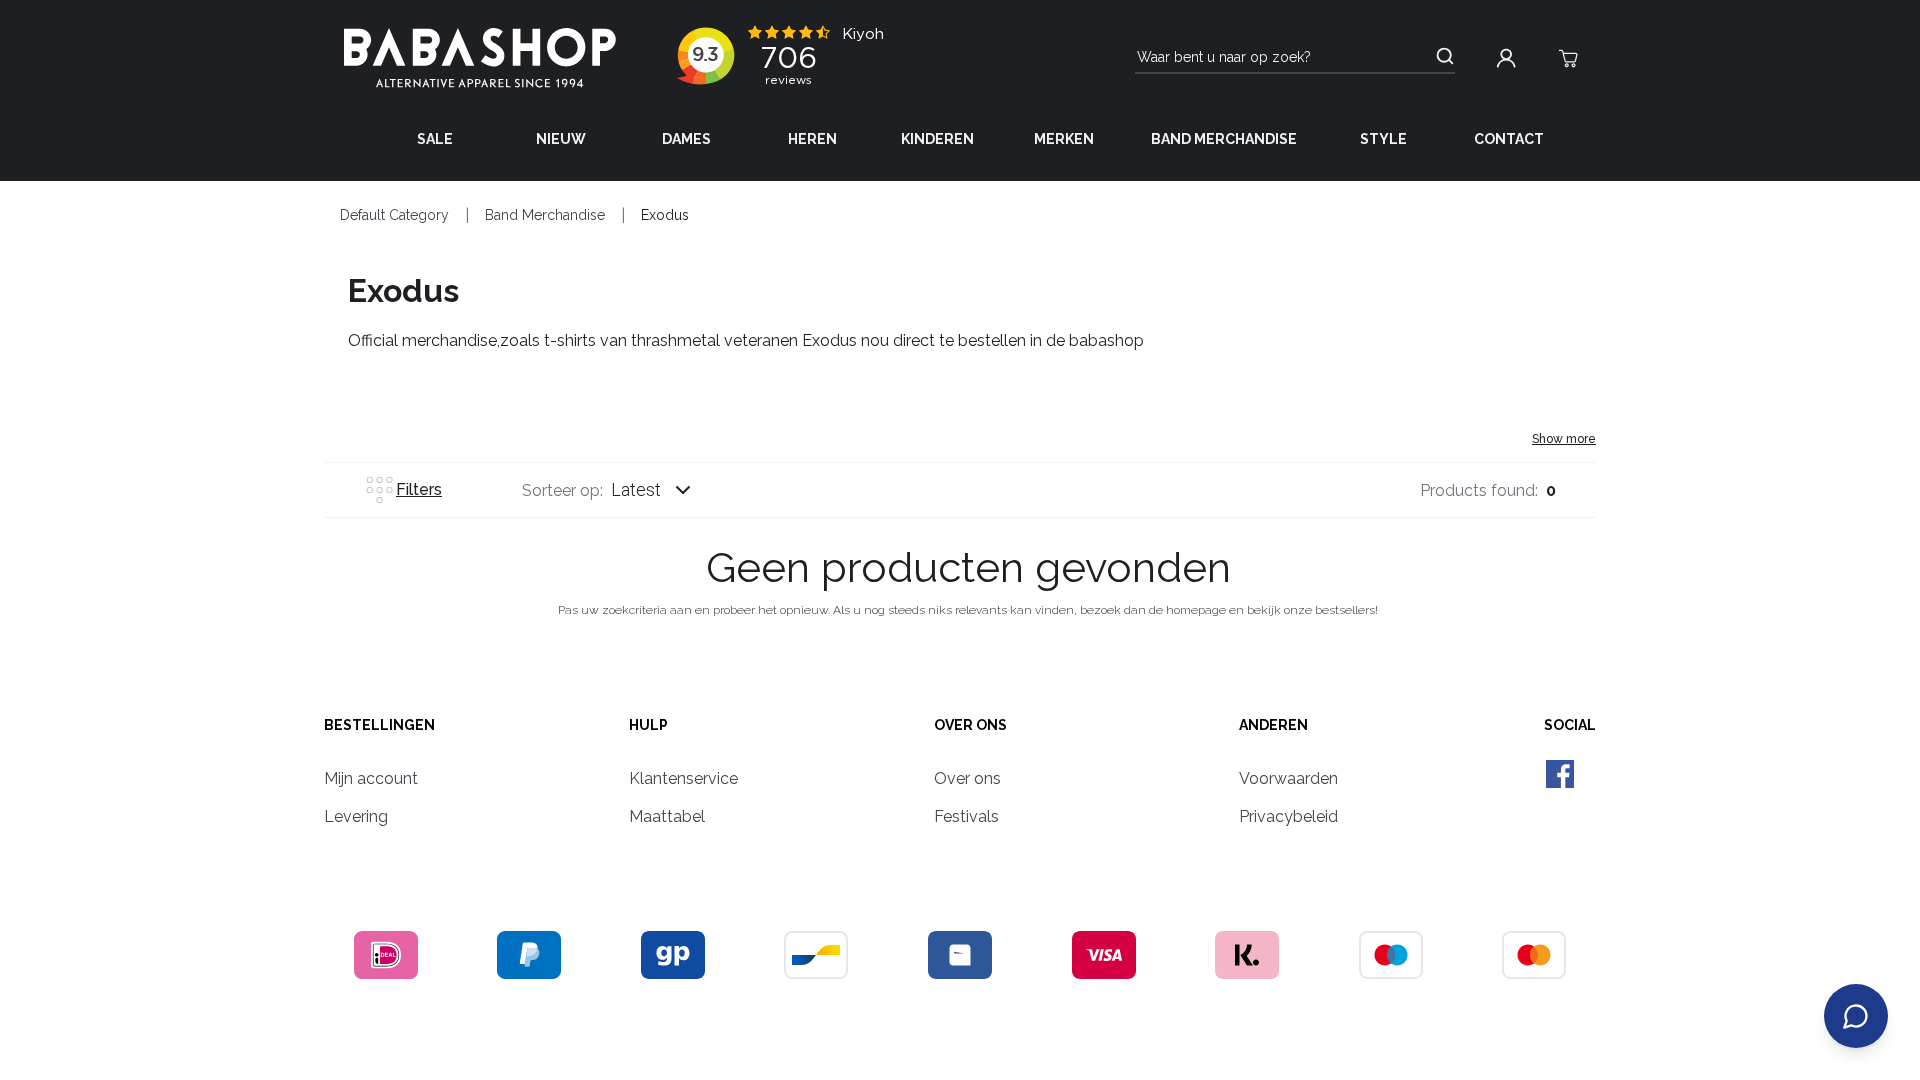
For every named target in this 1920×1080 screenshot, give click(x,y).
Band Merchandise (1224, 139)
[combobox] (670, 490)
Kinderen (937, 139)
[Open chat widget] (1856, 1016)
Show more (1564, 439)
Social (1570, 725)
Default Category (394, 215)
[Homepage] (480, 58)
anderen (1273, 725)
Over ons (970, 725)
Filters (419, 489)
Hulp (648, 725)
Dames (686, 139)
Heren (812, 139)
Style (1383, 139)
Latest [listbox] (636, 489)
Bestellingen (379, 725)
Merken (1064, 139)
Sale (435, 139)
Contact (1509, 139)
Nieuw (561, 139)
